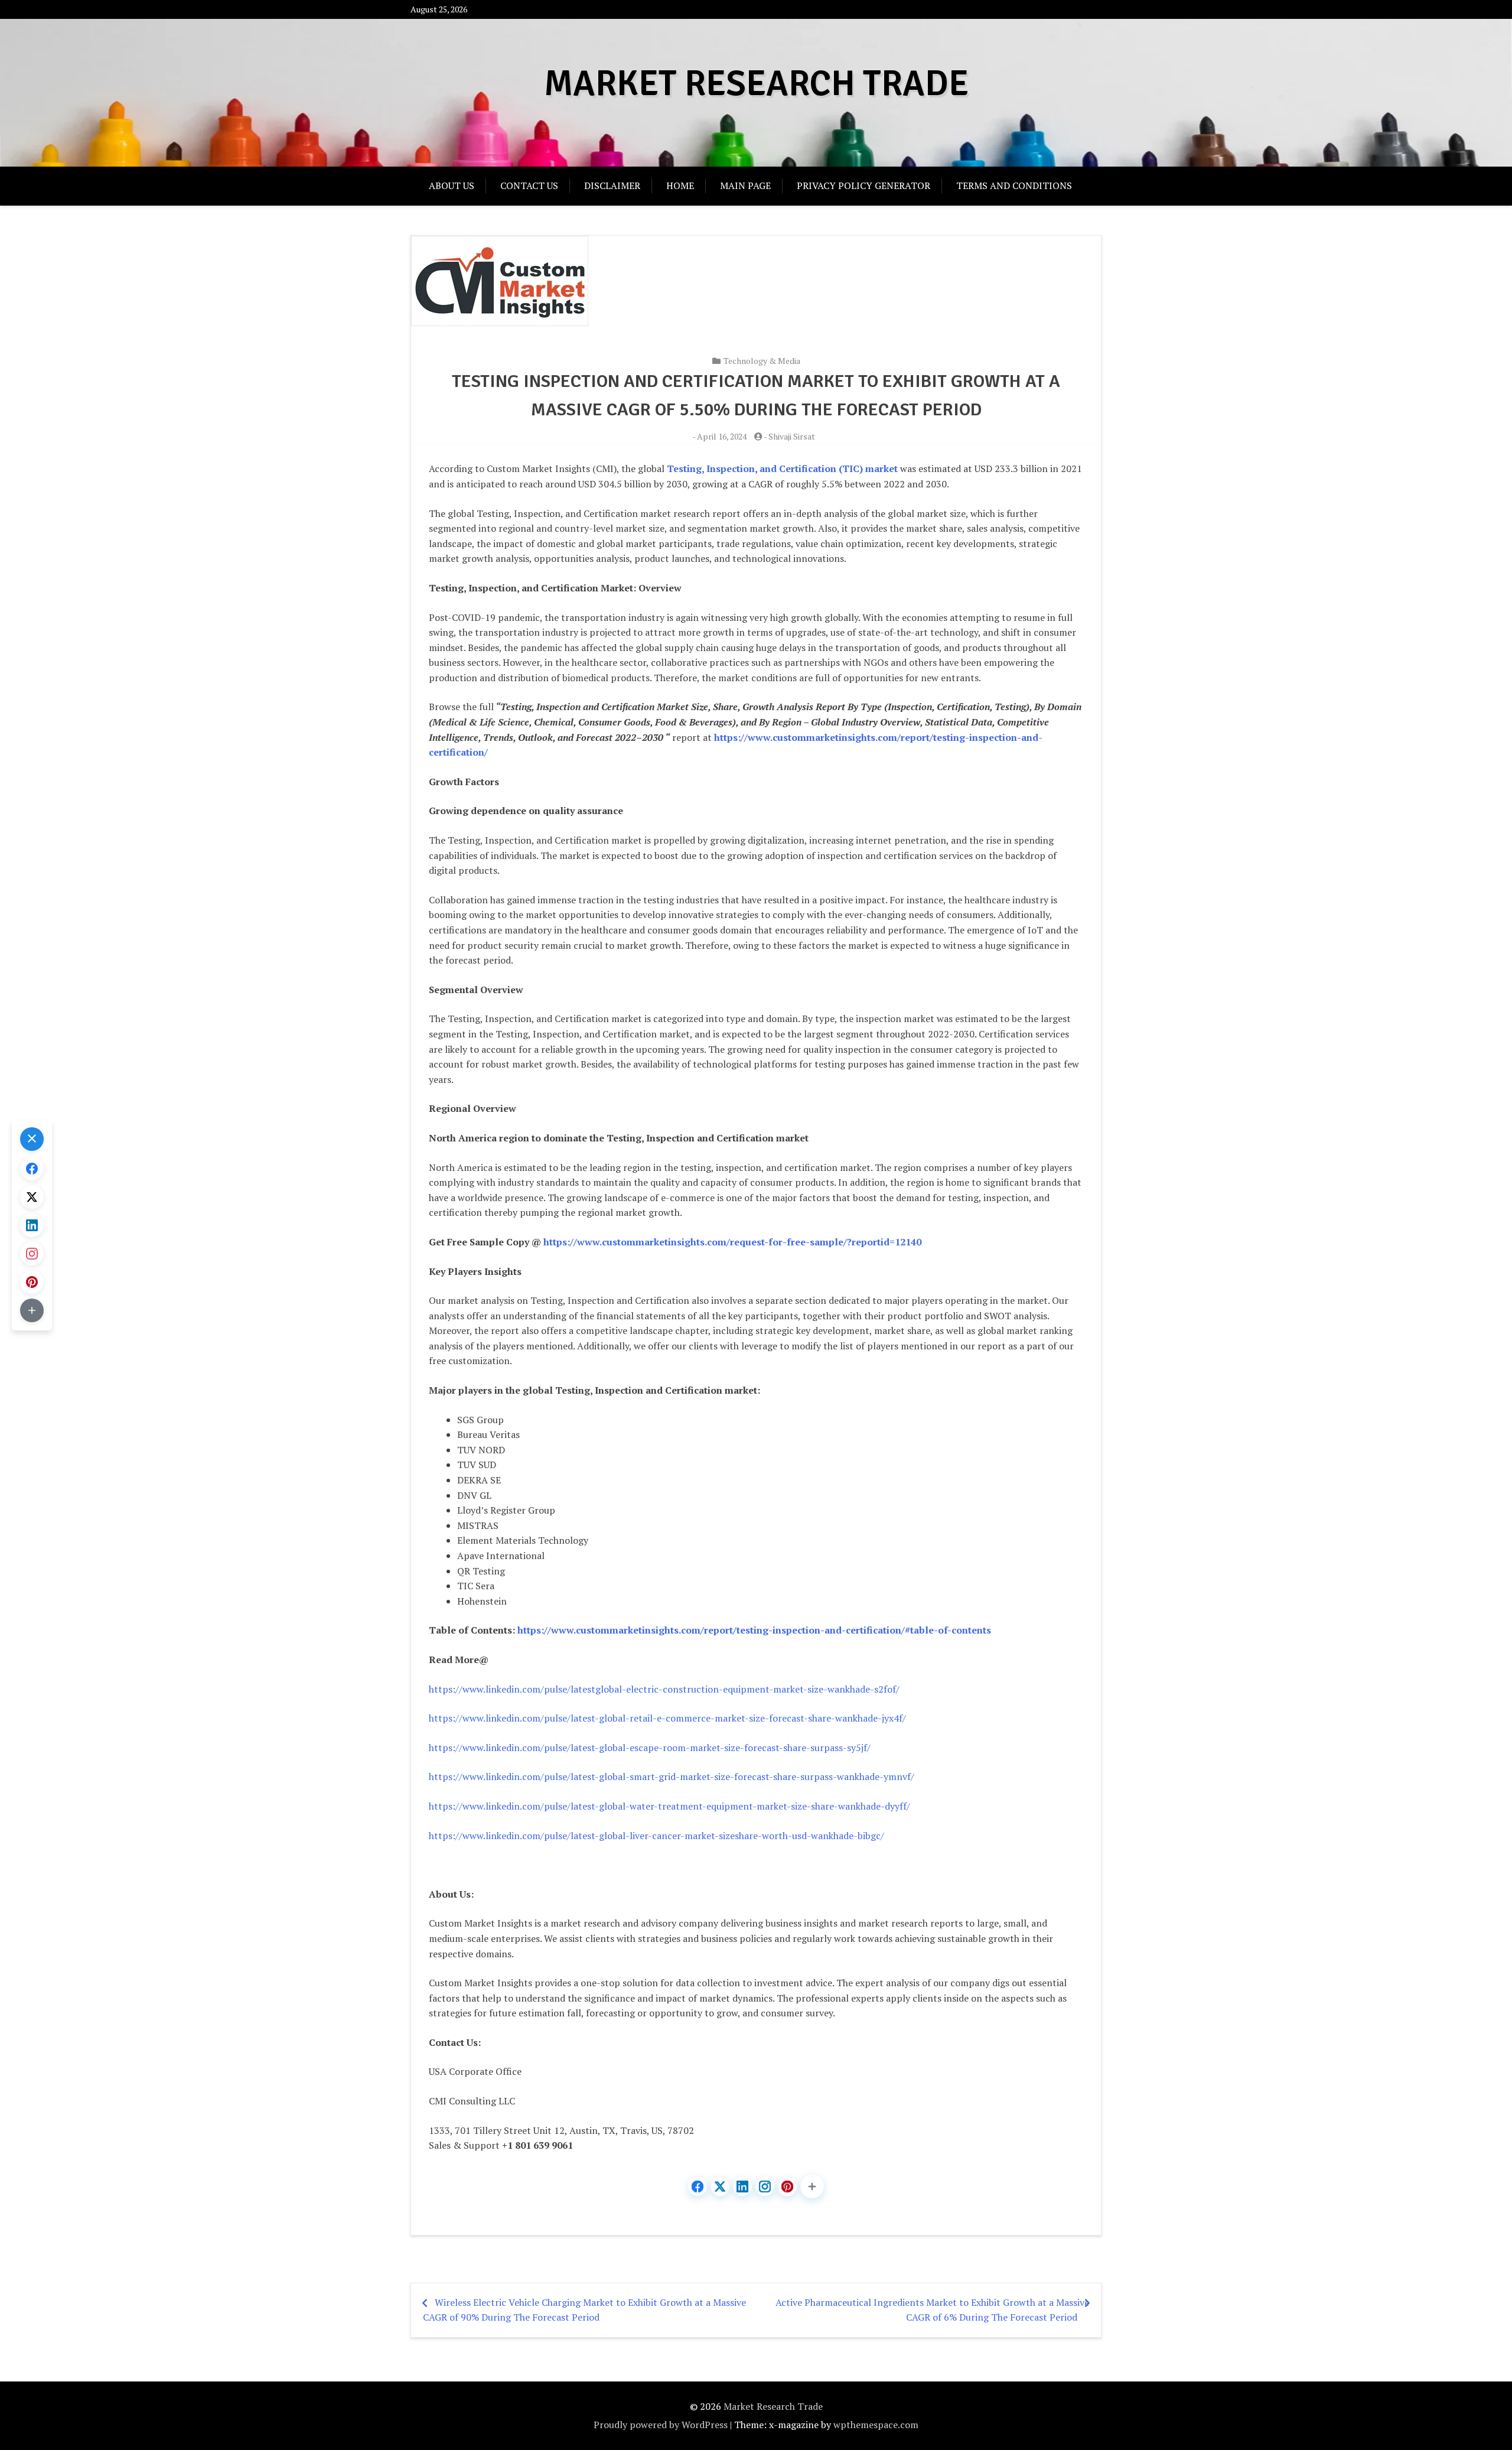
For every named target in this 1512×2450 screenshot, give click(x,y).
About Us (452, 186)
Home (680, 186)
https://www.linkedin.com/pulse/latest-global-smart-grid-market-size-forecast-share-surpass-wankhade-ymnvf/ (672, 1777)
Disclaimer (612, 186)
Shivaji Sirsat (792, 436)
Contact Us (529, 186)
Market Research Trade (756, 84)
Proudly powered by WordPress (661, 2425)
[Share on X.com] (720, 2187)
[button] (812, 2187)
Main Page (745, 186)
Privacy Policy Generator (863, 186)
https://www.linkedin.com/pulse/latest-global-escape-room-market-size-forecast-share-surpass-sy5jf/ (650, 1748)
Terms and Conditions (1014, 186)
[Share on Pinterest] (787, 2187)
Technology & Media (762, 361)
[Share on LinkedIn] (742, 2187)
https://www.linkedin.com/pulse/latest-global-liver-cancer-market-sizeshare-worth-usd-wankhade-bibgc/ (656, 1836)
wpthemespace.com (876, 2425)
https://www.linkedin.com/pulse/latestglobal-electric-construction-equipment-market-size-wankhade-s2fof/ (664, 1689)
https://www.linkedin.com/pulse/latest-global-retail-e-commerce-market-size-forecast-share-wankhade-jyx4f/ (667, 1718)
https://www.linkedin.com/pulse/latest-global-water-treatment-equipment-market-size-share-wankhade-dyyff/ (669, 1806)
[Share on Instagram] (765, 2187)
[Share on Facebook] (698, 2187)
